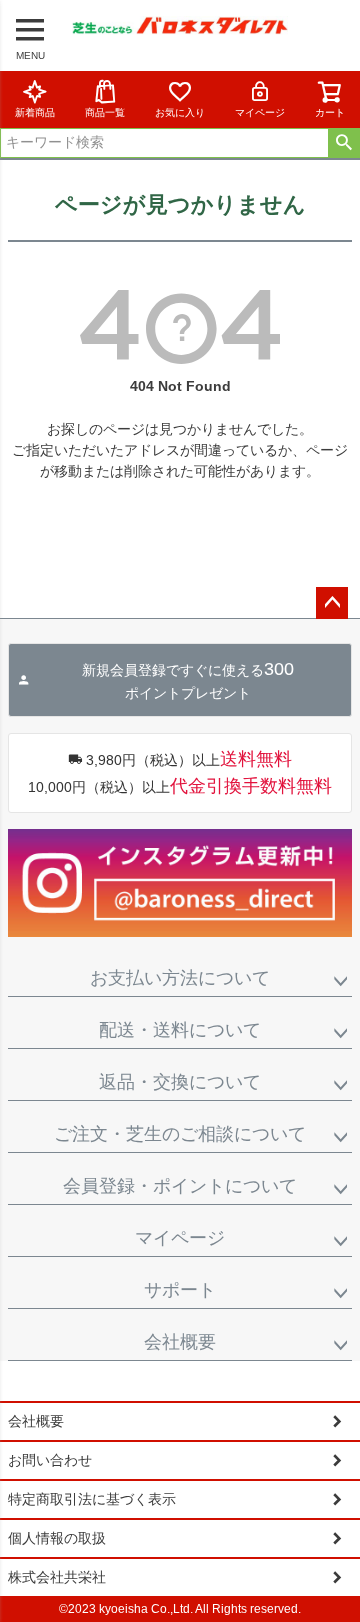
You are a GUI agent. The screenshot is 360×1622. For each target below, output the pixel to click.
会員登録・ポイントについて (180, 1186)
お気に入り (180, 112)
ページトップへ (332, 603)
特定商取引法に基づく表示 (92, 1499)
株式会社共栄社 (57, 1577)
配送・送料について (180, 1030)
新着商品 (35, 112)
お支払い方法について (180, 978)
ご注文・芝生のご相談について (180, 1134)
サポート (180, 1290)
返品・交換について (180, 1082)
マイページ (260, 112)
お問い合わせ (50, 1460)
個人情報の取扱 (57, 1538)
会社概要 (180, 1342)
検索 (343, 143)
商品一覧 (105, 112)
